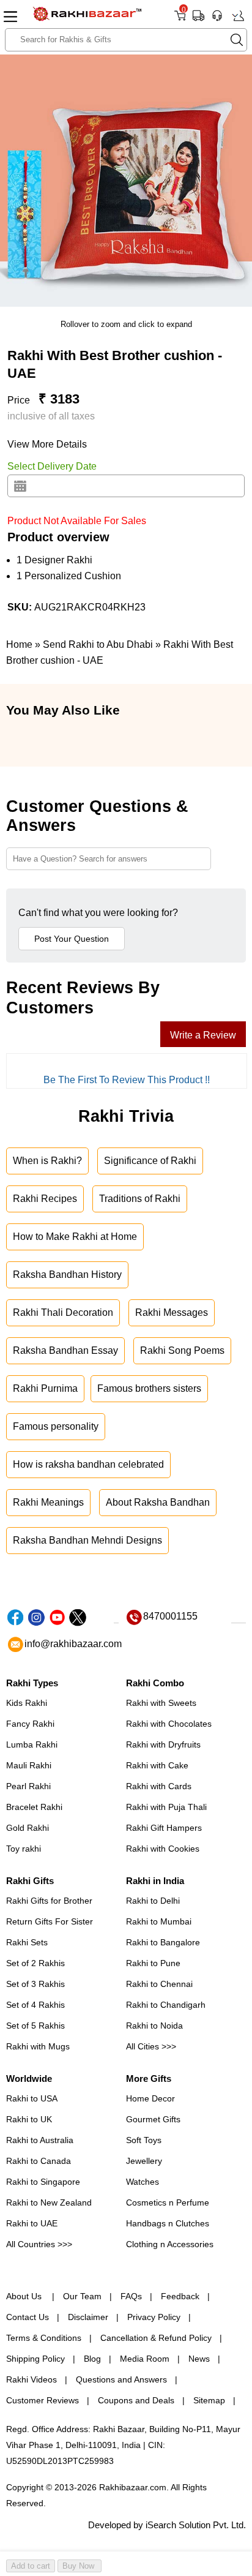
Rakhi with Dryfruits (163, 1744)
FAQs (131, 2296)
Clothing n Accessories (170, 2244)
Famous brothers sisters (149, 1388)
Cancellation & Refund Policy (156, 2338)
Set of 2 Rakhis (35, 1963)
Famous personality (56, 1426)
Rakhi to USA (32, 2098)
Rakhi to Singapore (43, 2182)
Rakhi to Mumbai (159, 1921)
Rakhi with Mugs (38, 2046)
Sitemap (209, 2400)
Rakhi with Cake (157, 1765)
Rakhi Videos (31, 2379)
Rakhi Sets (27, 1942)
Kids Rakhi (27, 1703)
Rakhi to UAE (32, 2223)
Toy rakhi (24, 1849)
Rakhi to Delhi (153, 1901)
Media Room (145, 2359)
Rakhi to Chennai (159, 1984)
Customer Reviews (43, 2400)
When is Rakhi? (47, 1161)
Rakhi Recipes (45, 1199)
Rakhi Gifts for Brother (49, 1901)
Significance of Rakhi (150, 1161)
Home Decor (150, 2098)
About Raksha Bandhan (158, 1502)
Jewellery (144, 2161)
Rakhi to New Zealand (49, 2202)
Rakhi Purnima (45, 1388)
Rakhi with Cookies (163, 1849)
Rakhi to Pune (153, 1963)
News (199, 2359)
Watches (143, 2182)
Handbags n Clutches (168, 2223)
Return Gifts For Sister (50, 1921)
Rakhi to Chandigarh (166, 2005)
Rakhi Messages (172, 1312)
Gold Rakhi (28, 1828)
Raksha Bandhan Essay (65, 1350)
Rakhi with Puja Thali (166, 1807)
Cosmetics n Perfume (168, 2202)
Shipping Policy (35, 2359)
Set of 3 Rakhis (35, 1984)
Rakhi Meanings (48, 1502)
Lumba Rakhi (32, 1744)
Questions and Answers (121, 2379)
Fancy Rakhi (30, 1724)
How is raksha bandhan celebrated (88, 1464)
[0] (180, 20)
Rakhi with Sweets (161, 1703)
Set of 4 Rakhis (35, 2005)
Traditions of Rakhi (140, 1199)
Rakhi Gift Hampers (164, 1828)
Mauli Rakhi (29, 1765)
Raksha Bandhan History (67, 1275)
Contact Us (28, 2317)
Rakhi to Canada (39, 2161)
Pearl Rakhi (28, 1786)
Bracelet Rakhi (34, 1807)
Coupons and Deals (136, 2400)
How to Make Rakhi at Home (75, 1237)
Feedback (180, 2296)
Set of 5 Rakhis (35, 2026)
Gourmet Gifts (153, 2119)
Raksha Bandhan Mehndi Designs (87, 1540)
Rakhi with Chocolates (169, 1724)
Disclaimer (88, 2317)
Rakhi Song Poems (182, 1350)
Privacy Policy (154, 2317)
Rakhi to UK (29, 2119)
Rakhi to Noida (154, 2026)
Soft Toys (144, 2140)
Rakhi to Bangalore (163, 1942)
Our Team (82, 2296)
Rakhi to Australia (40, 2140)
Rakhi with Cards (159, 1786)
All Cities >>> (151, 2046)
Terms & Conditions (44, 2338)
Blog (92, 2359)
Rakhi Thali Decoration (63, 1312)
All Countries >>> (39, 2244)
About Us (25, 2296)
